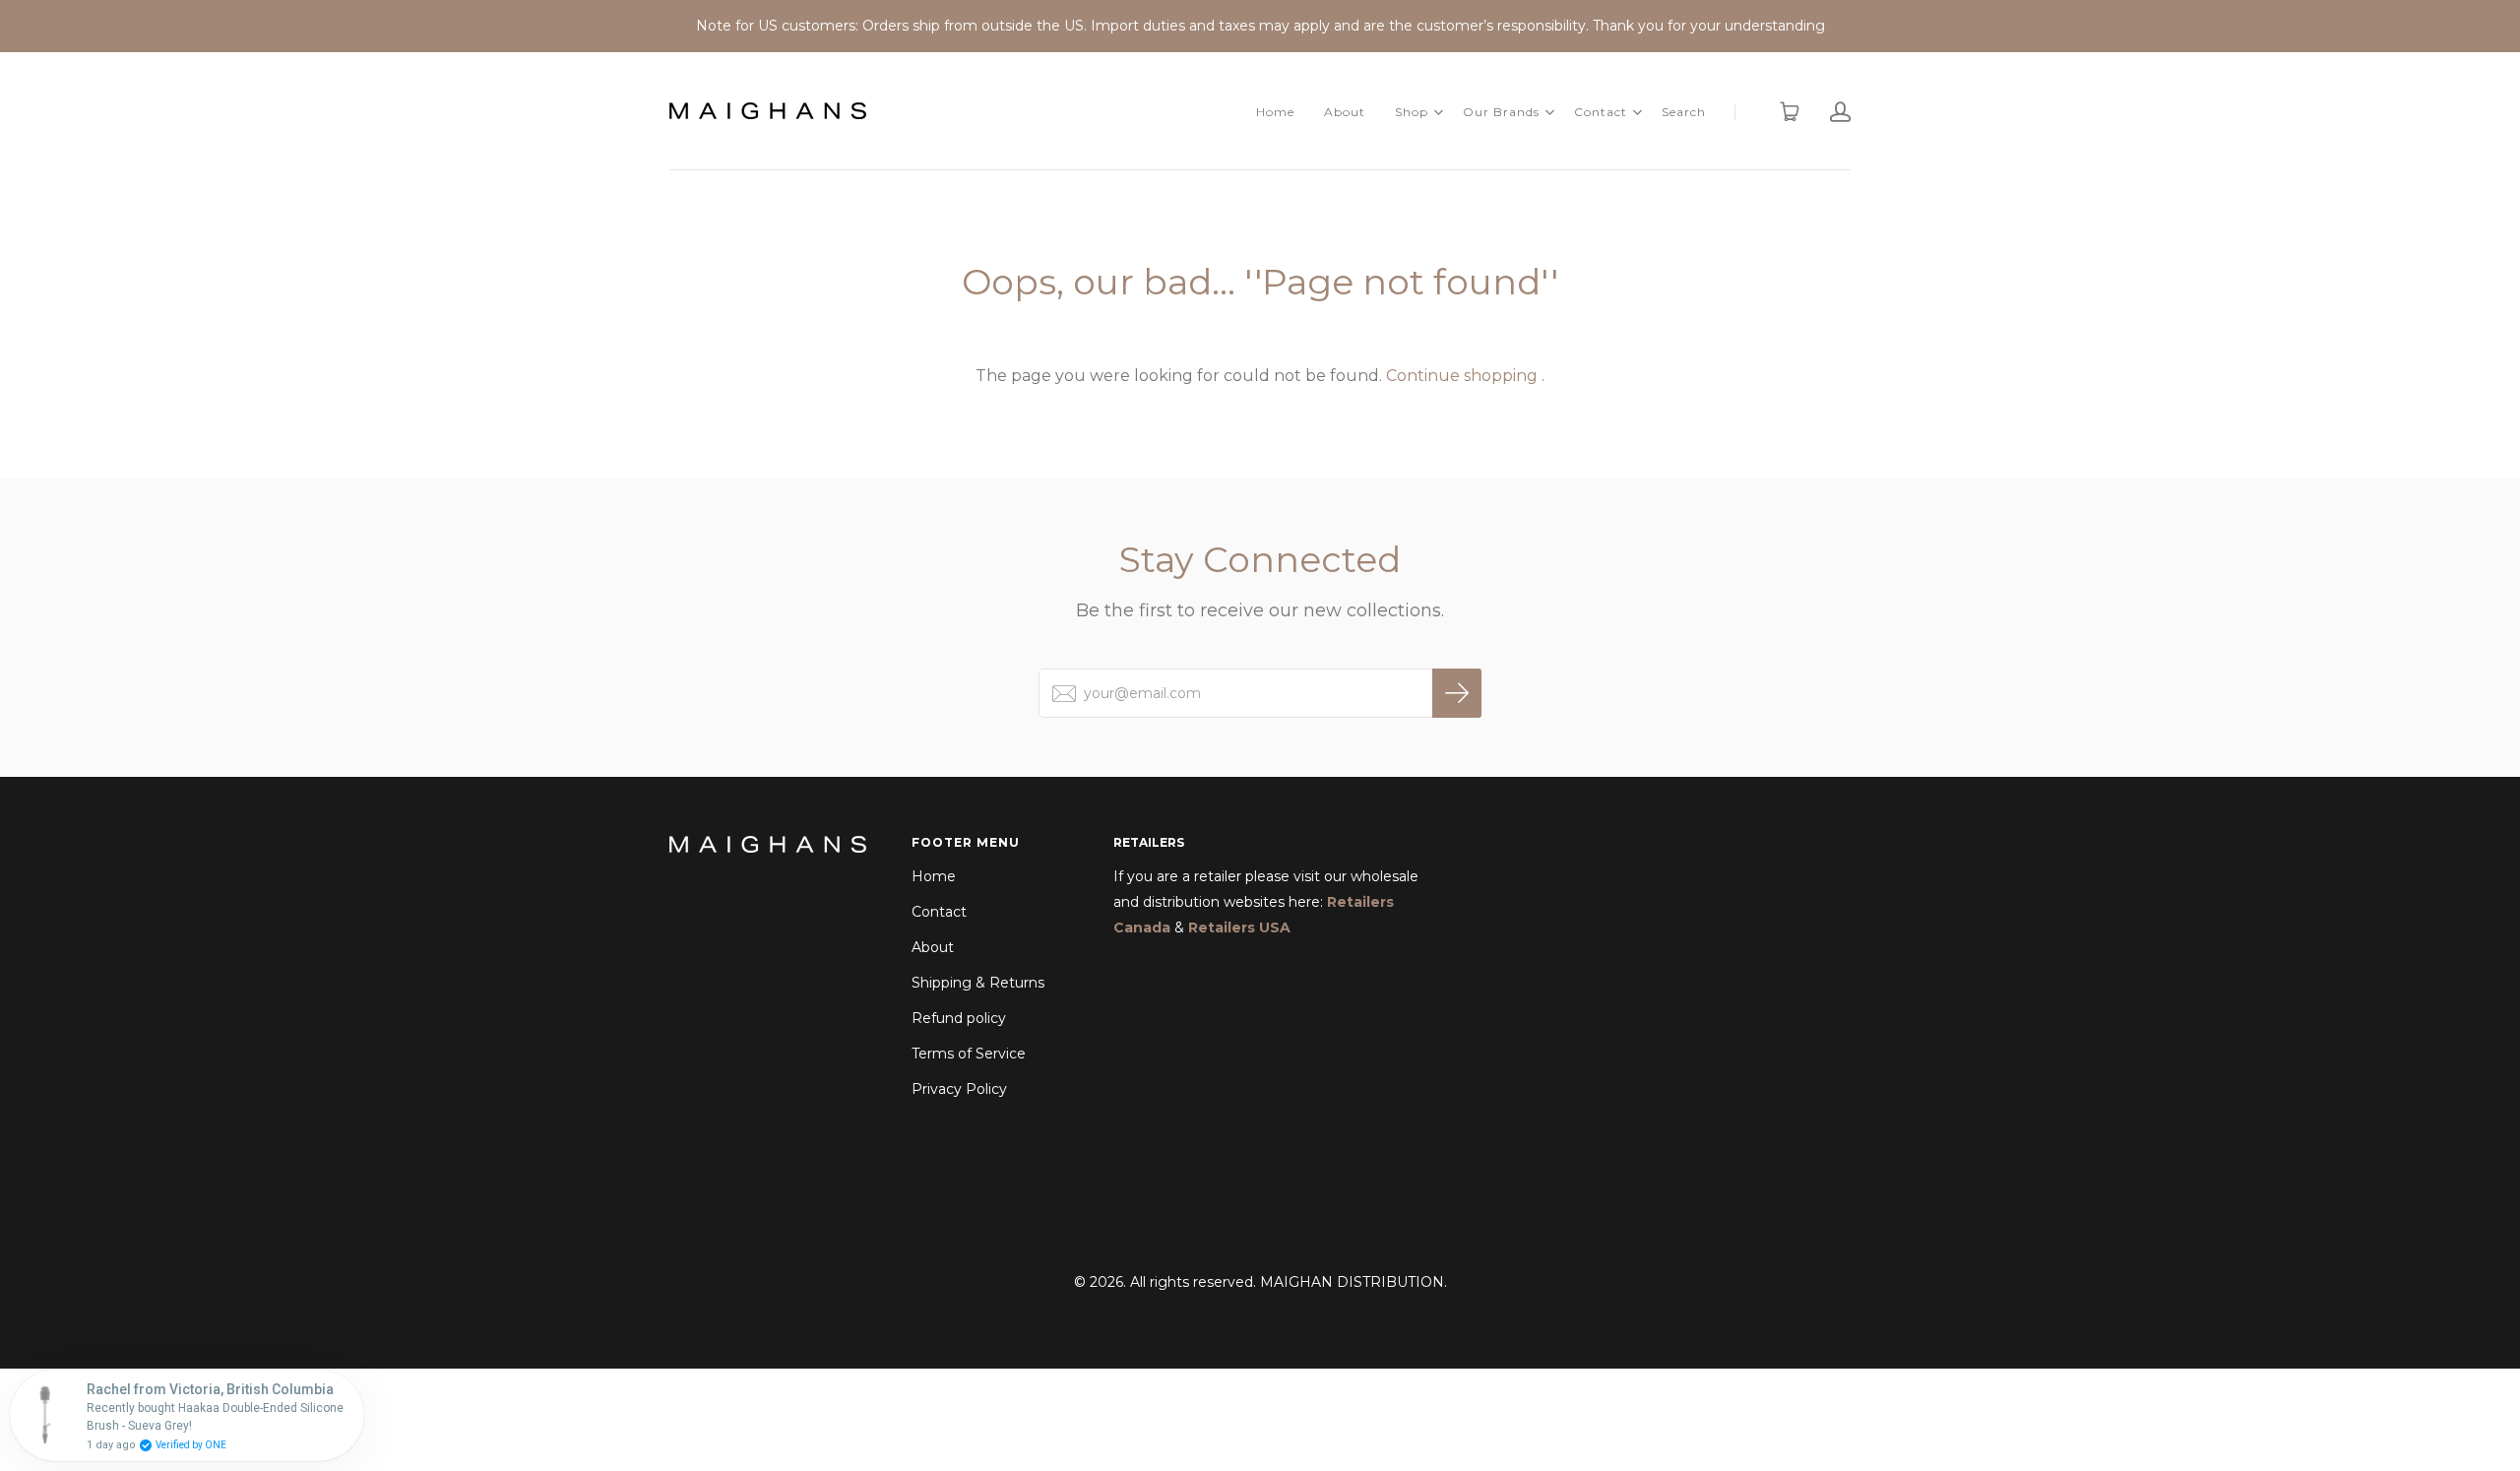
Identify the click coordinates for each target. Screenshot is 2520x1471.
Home (1275, 112)
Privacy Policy (959, 1089)
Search (1684, 112)
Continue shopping (1462, 376)
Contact (1601, 112)
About (1345, 112)
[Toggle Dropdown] (1438, 112)
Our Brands (1501, 112)
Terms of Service (969, 1054)
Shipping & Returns (978, 983)
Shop (1412, 112)
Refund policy (959, 1018)
